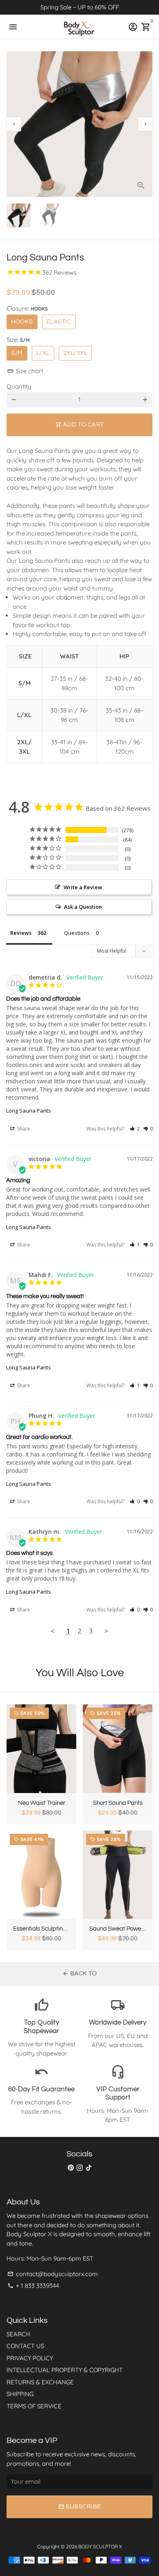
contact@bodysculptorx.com (53, 2274)
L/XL (43, 353)
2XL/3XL (75, 353)
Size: (18, 340)
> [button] (106, 1631)
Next (145, 124)
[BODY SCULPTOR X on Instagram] (80, 2168)
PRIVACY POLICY (30, 2358)
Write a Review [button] (83, 887)
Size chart (25, 371)
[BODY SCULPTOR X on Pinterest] (71, 2168)
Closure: (27, 308)
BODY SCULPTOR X (100, 2546)
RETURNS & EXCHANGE (40, 2382)
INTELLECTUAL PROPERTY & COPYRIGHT (65, 2370)
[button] (135, 1129)
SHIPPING (20, 2394)
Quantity (19, 386)
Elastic (59, 322)
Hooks (22, 322)
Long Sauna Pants (29, 1111)
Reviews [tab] (21, 933)
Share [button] (23, 1129)
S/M (17, 353)
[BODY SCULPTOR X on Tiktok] (89, 2168)
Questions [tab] (77, 933)
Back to (79, 1974)
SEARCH (18, 2334)
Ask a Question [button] (83, 907)
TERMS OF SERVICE (34, 2406)
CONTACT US (25, 2346)
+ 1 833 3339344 (33, 2286)
